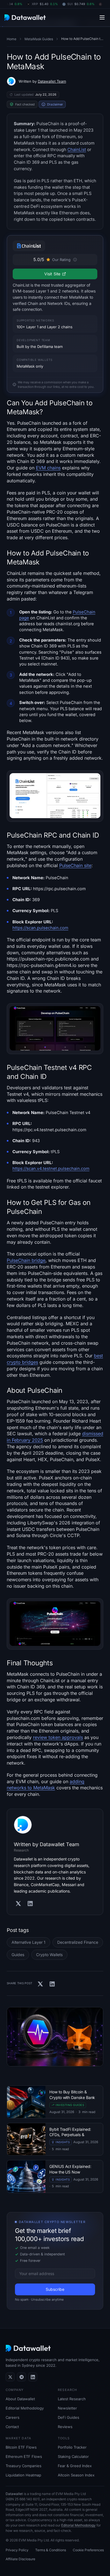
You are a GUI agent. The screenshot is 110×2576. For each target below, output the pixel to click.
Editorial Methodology (25, 2408)
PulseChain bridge (26, 1260)
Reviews (65, 2427)
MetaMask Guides (39, 39)
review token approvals (58, 1737)
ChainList (77, 149)
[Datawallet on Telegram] (21, 2377)
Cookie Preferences (88, 2550)
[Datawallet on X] (10, 2377)
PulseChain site (75, 865)
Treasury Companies (24, 2466)
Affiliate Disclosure (20, 2559)
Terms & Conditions (51, 2550)
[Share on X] (40, 1984)
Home (12, 39)
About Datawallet (20, 2399)
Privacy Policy (17, 2550)
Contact (12, 2427)
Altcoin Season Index (76, 2475)
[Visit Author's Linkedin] (30, 1904)
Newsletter (67, 2408)
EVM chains (48, 468)
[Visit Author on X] (18, 1904)
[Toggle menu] (102, 17)
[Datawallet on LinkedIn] (33, 2377)
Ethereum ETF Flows (24, 2456)
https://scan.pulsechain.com (40, 928)
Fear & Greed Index (75, 2466)
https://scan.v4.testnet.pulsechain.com (51, 1169)
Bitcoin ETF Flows (21, 2447)
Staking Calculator (73, 2456)
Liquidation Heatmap (23, 2475)
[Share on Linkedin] (52, 1984)
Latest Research (72, 2399)
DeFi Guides (69, 2417)
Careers (13, 2417)
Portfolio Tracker (72, 2447)
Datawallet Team (52, 81)
